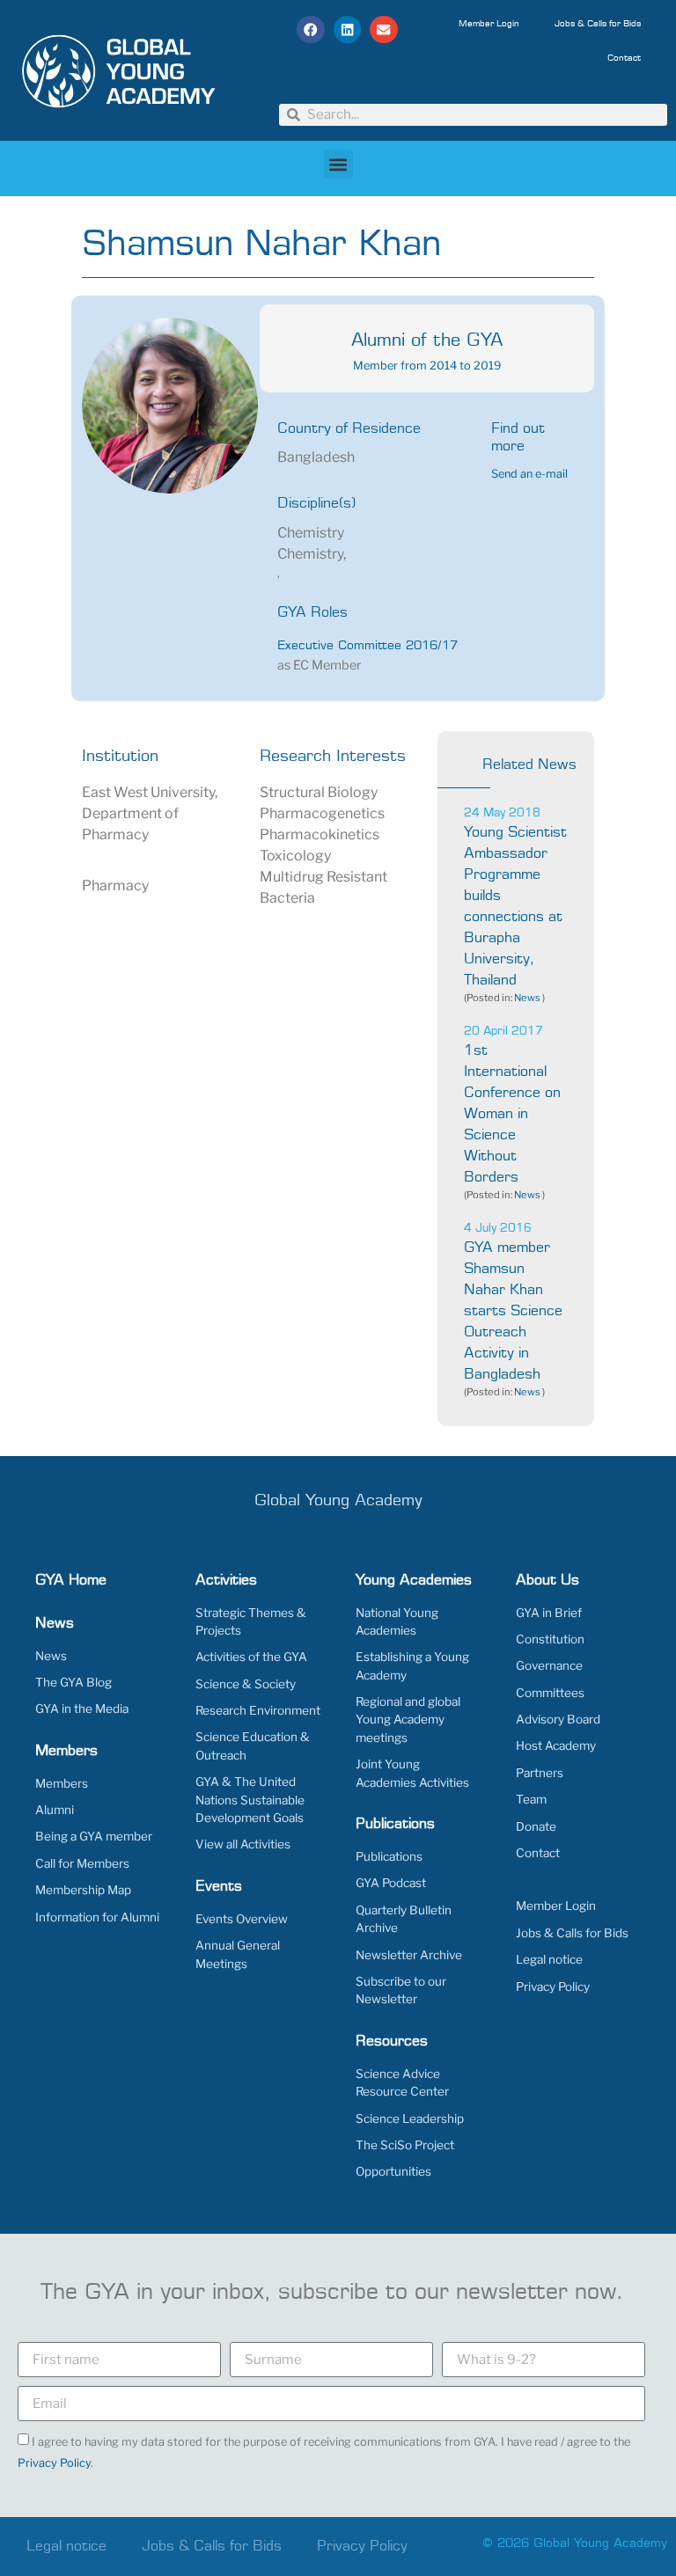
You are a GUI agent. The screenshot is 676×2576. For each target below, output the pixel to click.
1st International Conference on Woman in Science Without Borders (512, 1114)
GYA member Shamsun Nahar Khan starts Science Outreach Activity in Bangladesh (513, 1311)
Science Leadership (410, 2119)
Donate (536, 1826)
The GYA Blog (73, 1682)
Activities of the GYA (251, 1657)
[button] (311, 30)
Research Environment (258, 1710)
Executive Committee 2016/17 (367, 646)
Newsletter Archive (409, 1955)
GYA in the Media (82, 1709)
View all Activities (243, 1844)
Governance (549, 1665)
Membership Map (83, 1890)
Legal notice (549, 1959)
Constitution (550, 1639)
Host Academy (556, 1745)
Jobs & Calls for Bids (598, 24)
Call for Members (82, 1863)
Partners (540, 1773)
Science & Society (246, 1684)
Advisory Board (558, 1719)
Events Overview (242, 1919)
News (527, 998)
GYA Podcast (391, 1883)
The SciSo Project (405, 2145)
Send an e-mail (529, 474)
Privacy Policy (553, 1987)
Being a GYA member (94, 1836)
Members (62, 1783)
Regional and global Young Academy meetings (408, 1720)
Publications (389, 1856)
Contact (624, 58)
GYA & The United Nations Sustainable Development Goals (250, 1800)
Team (531, 1799)
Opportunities (393, 2171)
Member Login (489, 24)
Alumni (55, 1810)
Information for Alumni (97, 1917)
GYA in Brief (549, 1613)
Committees (550, 1693)
